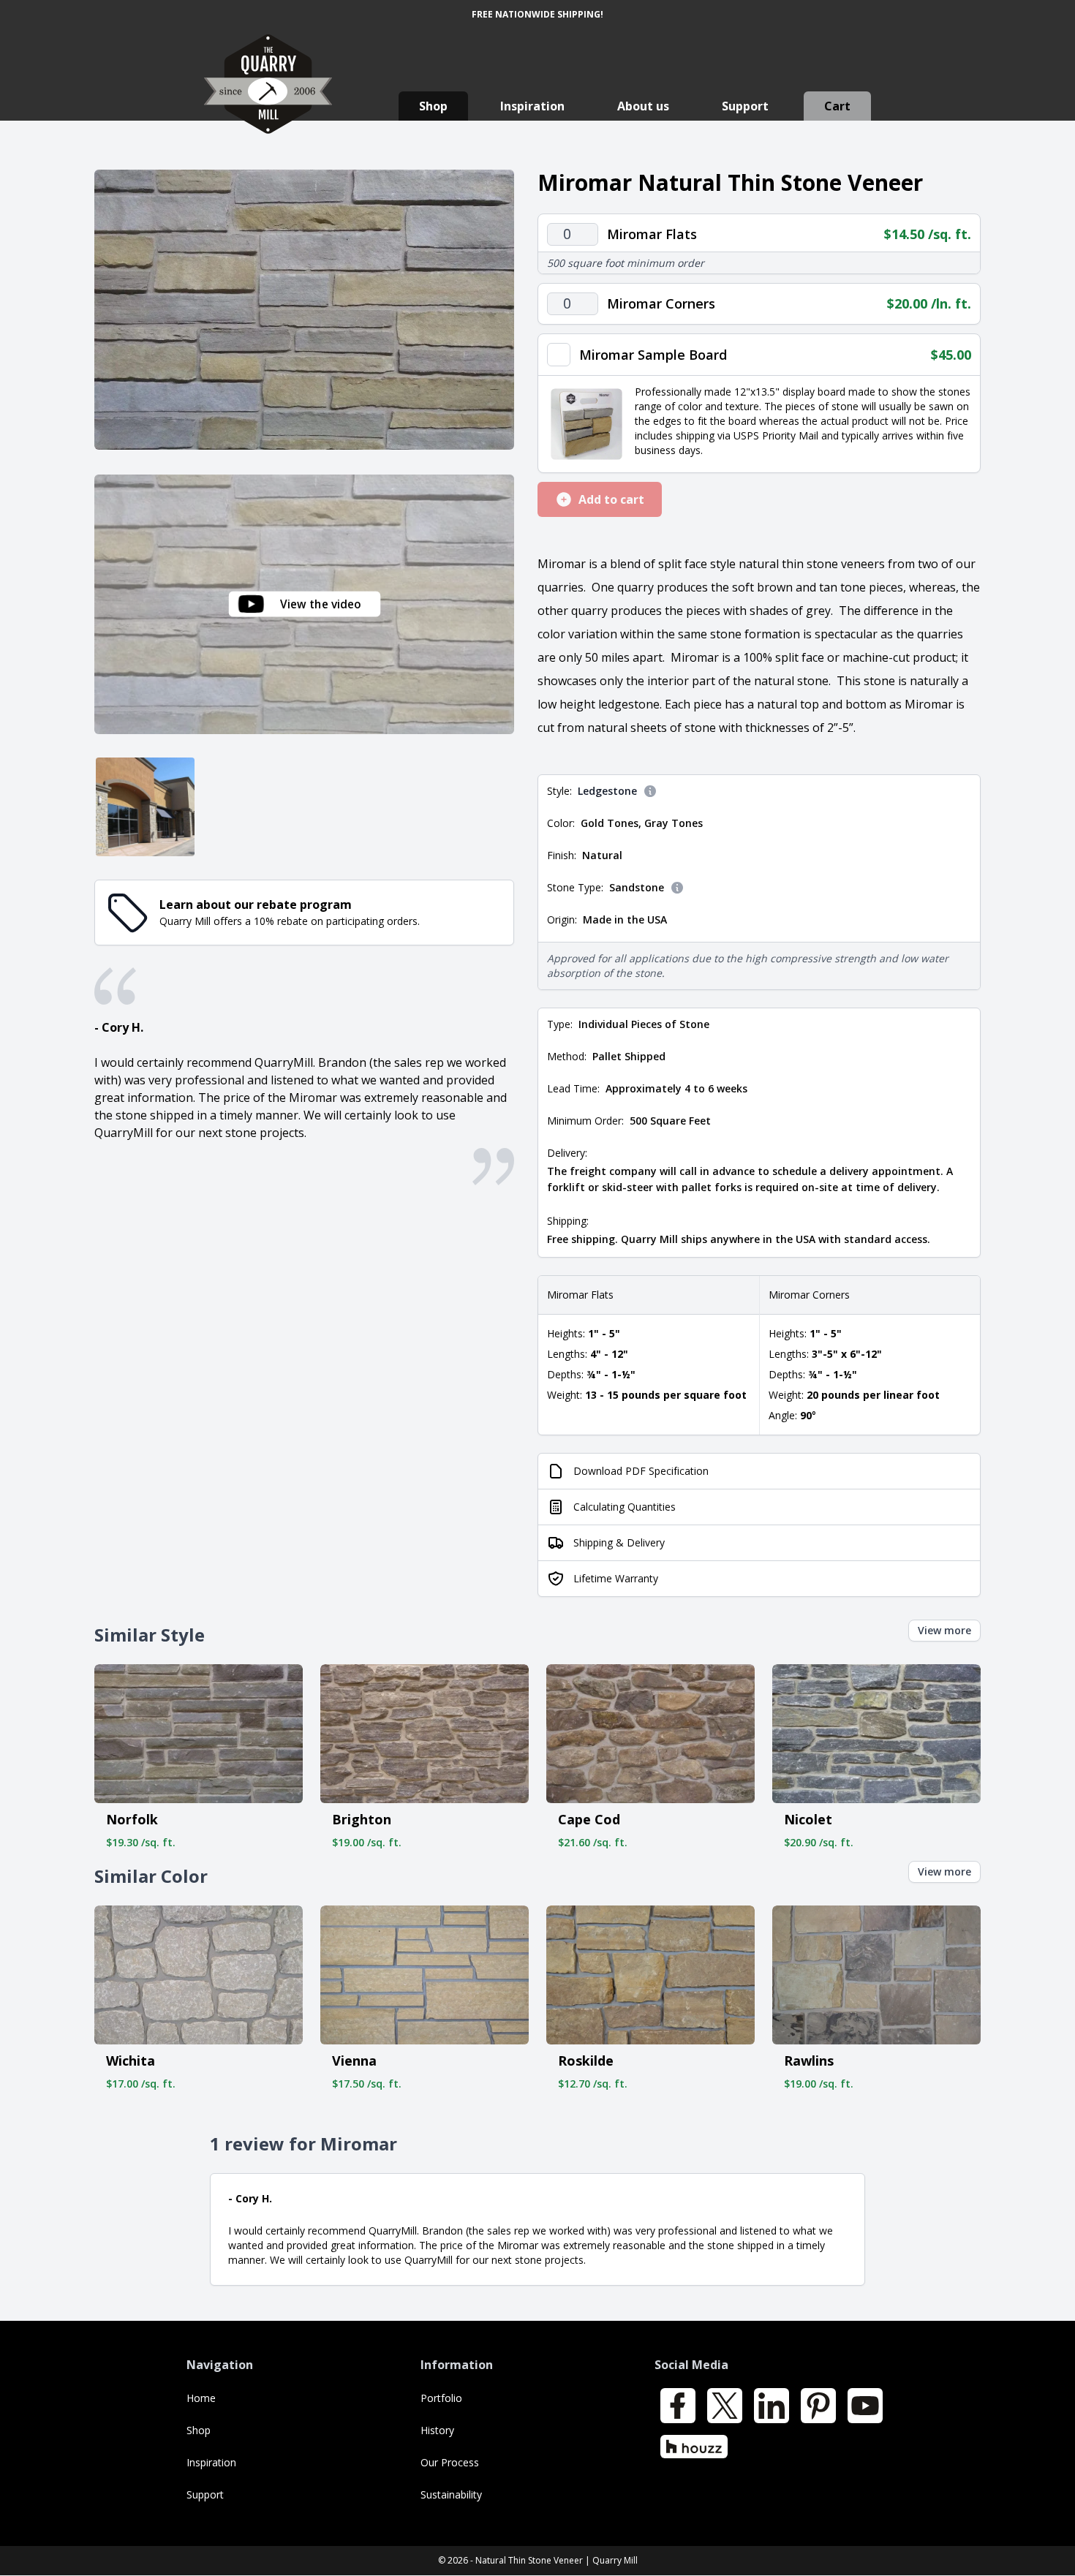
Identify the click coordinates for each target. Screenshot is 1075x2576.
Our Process (450, 2462)
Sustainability (451, 2494)
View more (944, 1630)
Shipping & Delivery (619, 1542)
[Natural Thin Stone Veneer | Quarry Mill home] (268, 98)
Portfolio (441, 2398)
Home (201, 2398)
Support (745, 106)
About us (643, 106)
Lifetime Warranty (616, 1578)
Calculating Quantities (625, 1507)
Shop (433, 106)
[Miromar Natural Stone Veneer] (145, 807)
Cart (837, 106)
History (437, 2430)
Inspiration (532, 106)
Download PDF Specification (641, 1471)
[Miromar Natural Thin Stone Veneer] (304, 310)
